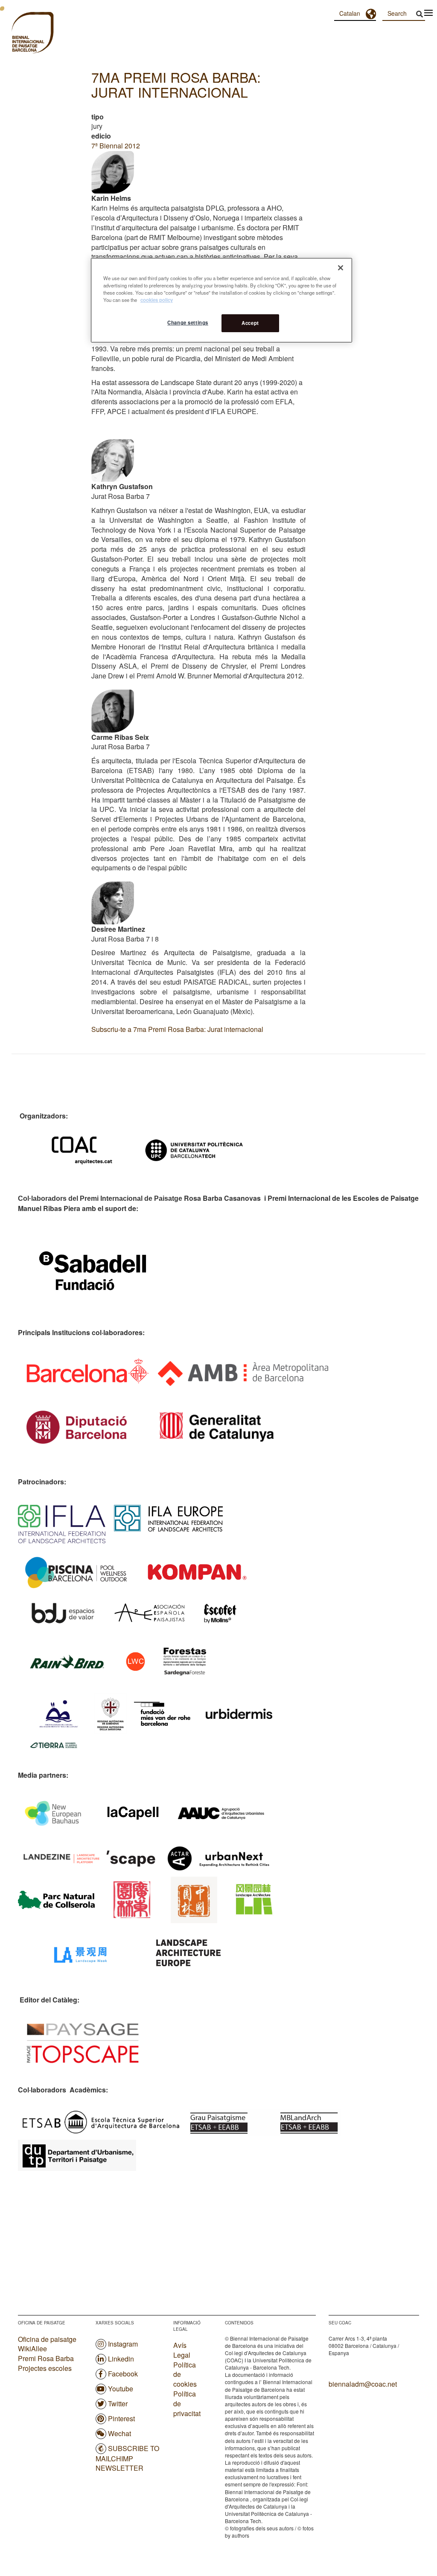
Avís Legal (182, 2350)
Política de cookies (185, 2375)
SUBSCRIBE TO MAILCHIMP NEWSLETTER (127, 2458)
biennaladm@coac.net (363, 2384)
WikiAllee (32, 2349)
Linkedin (121, 2359)
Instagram (123, 2344)
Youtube (121, 2389)
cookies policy (157, 300)
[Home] (17, 34)
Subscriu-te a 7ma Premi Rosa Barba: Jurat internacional (177, 1029)
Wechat (119, 2433)
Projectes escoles (45, 2368)
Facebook (123, 2374)
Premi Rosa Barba (46, 2358)
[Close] (341, 268)
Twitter (118, 2404)
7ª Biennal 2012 (116, 146)
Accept (250, 323)
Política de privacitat (187, 2404)
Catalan (350, 13)
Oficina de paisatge (47, 2339)
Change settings (188, 322)
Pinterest (121, 2418)
